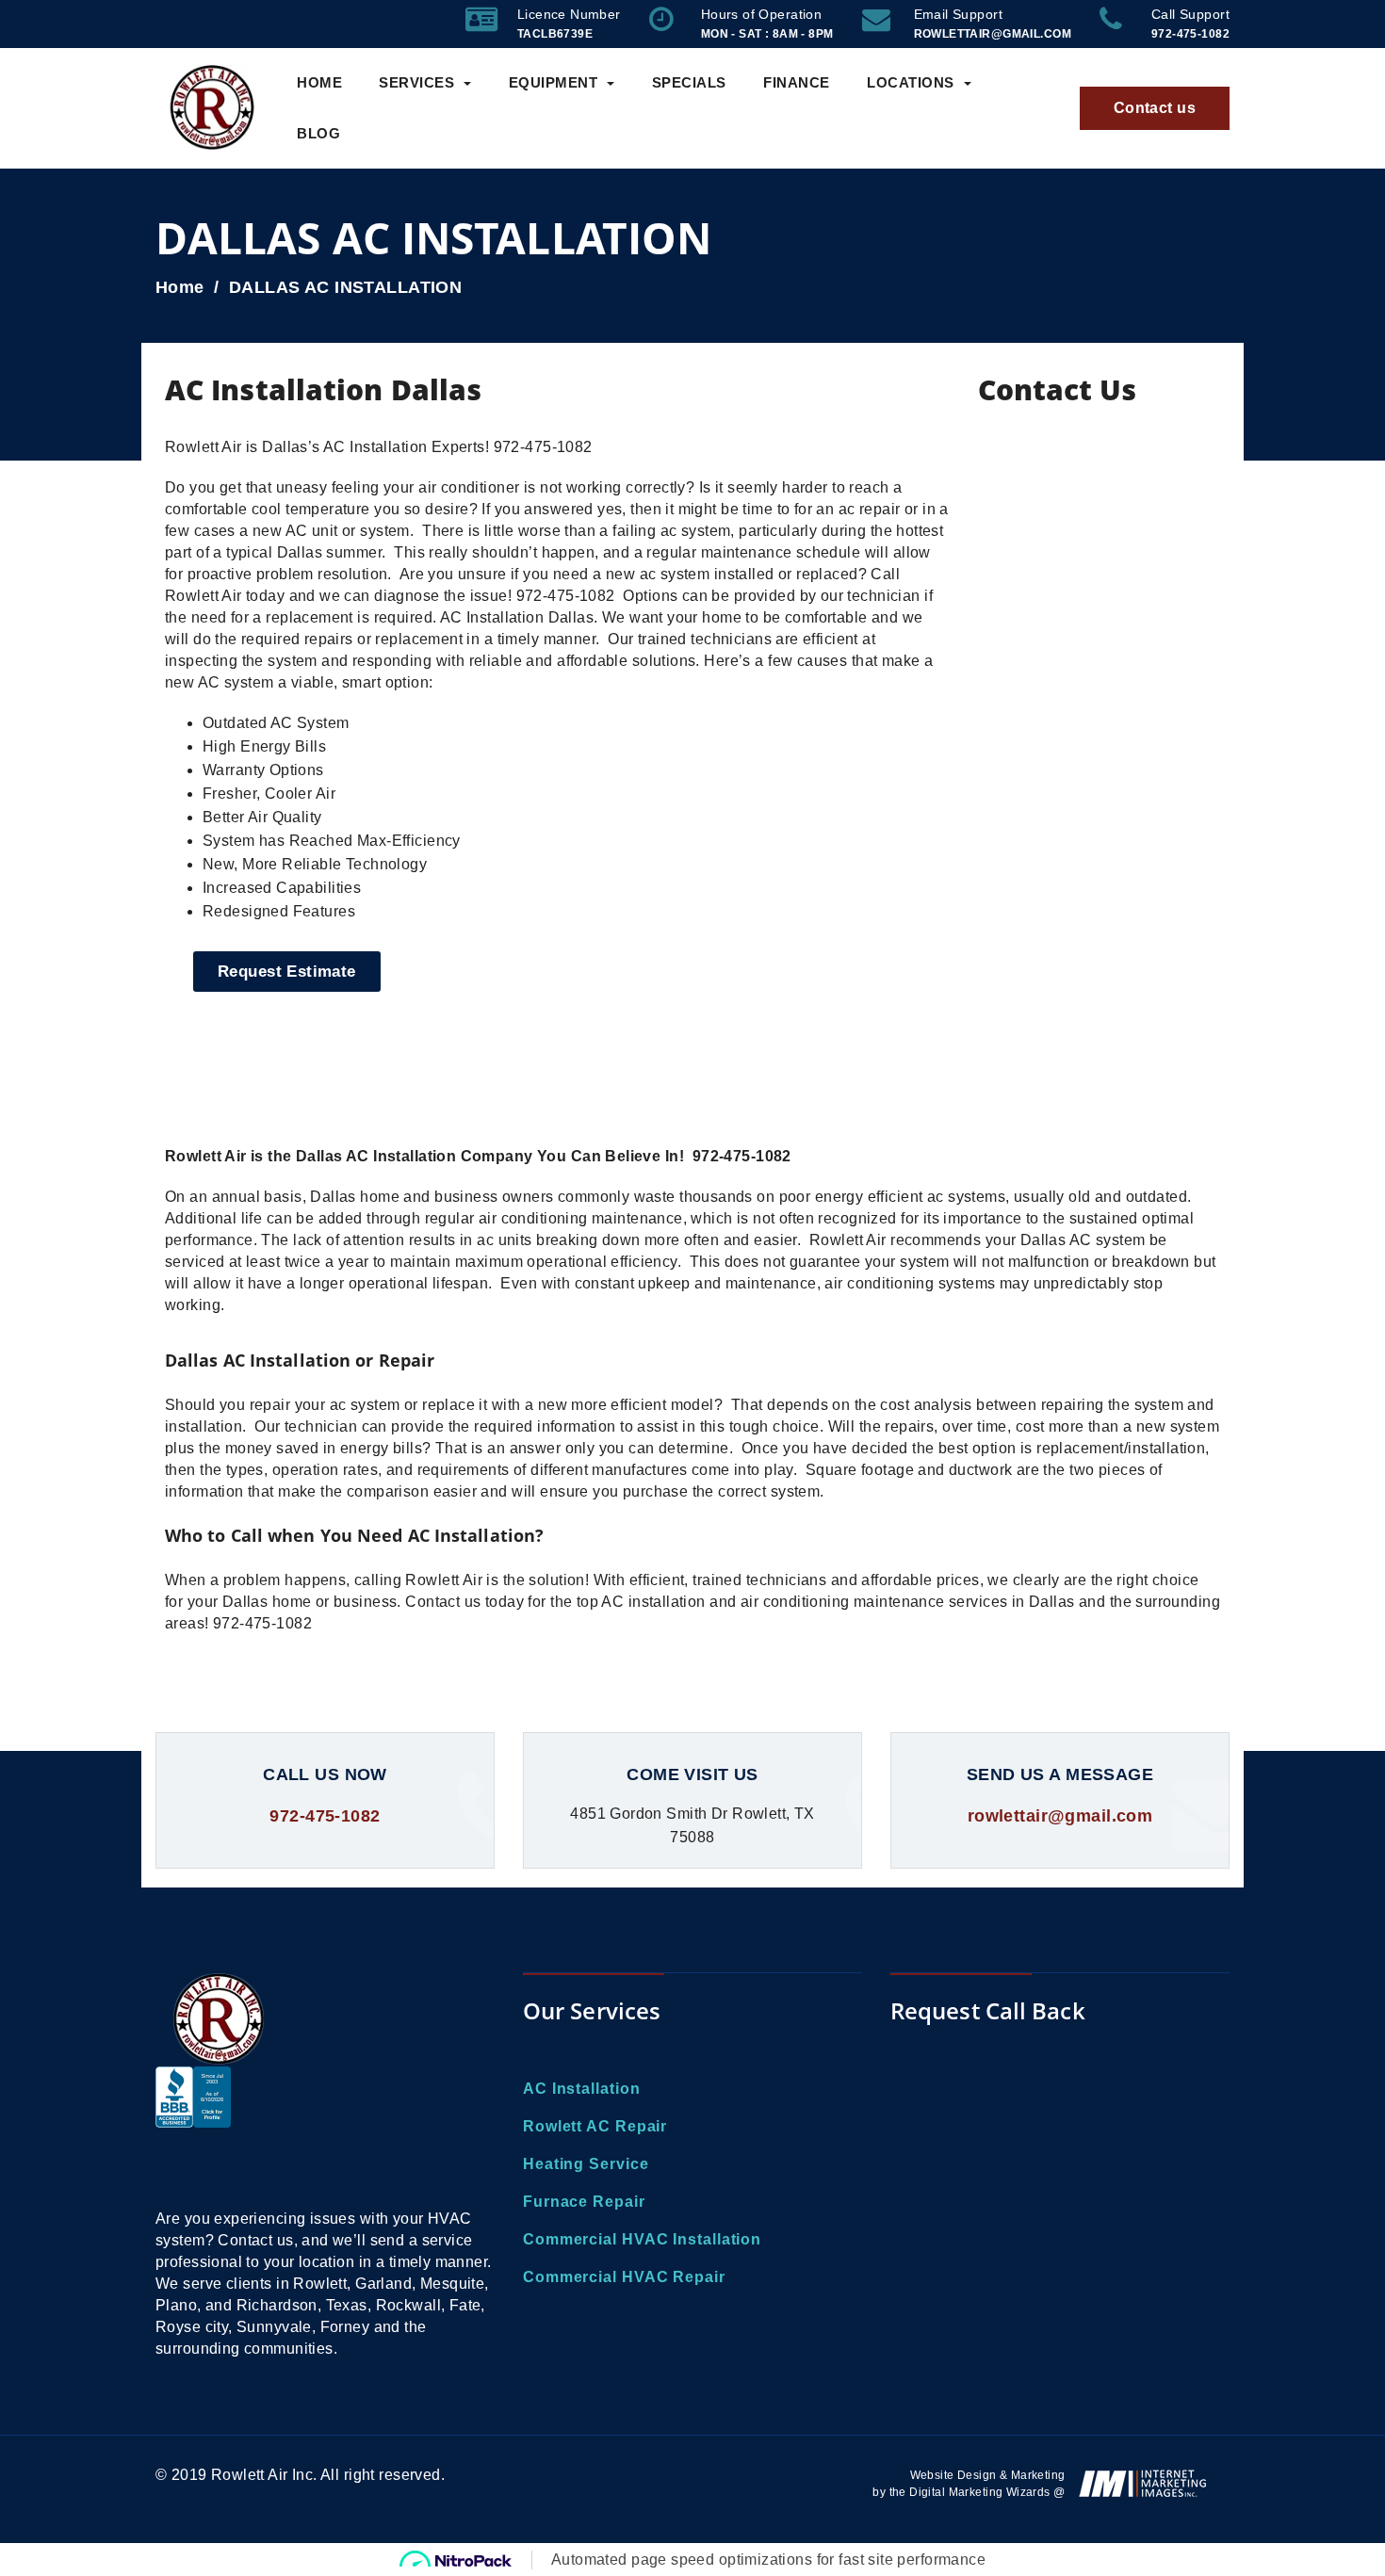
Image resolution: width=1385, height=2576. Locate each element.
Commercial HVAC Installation (642, 2239)
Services (416, 82)
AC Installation (582, 2089)
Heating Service (586, 2164)
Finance (797, 82)
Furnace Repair (584, 2202)
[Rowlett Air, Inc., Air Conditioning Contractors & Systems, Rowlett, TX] (193, 2128)
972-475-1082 (325, 1816)
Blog (318, 133)
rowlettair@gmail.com (1060, 1816)
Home (319, 82)
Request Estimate (287, 972)
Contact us (1155, 108)
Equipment (554, 82)
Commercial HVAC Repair (624, 2277)
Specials (689, 82)
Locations (911, 82)
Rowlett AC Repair (595, 2126)
